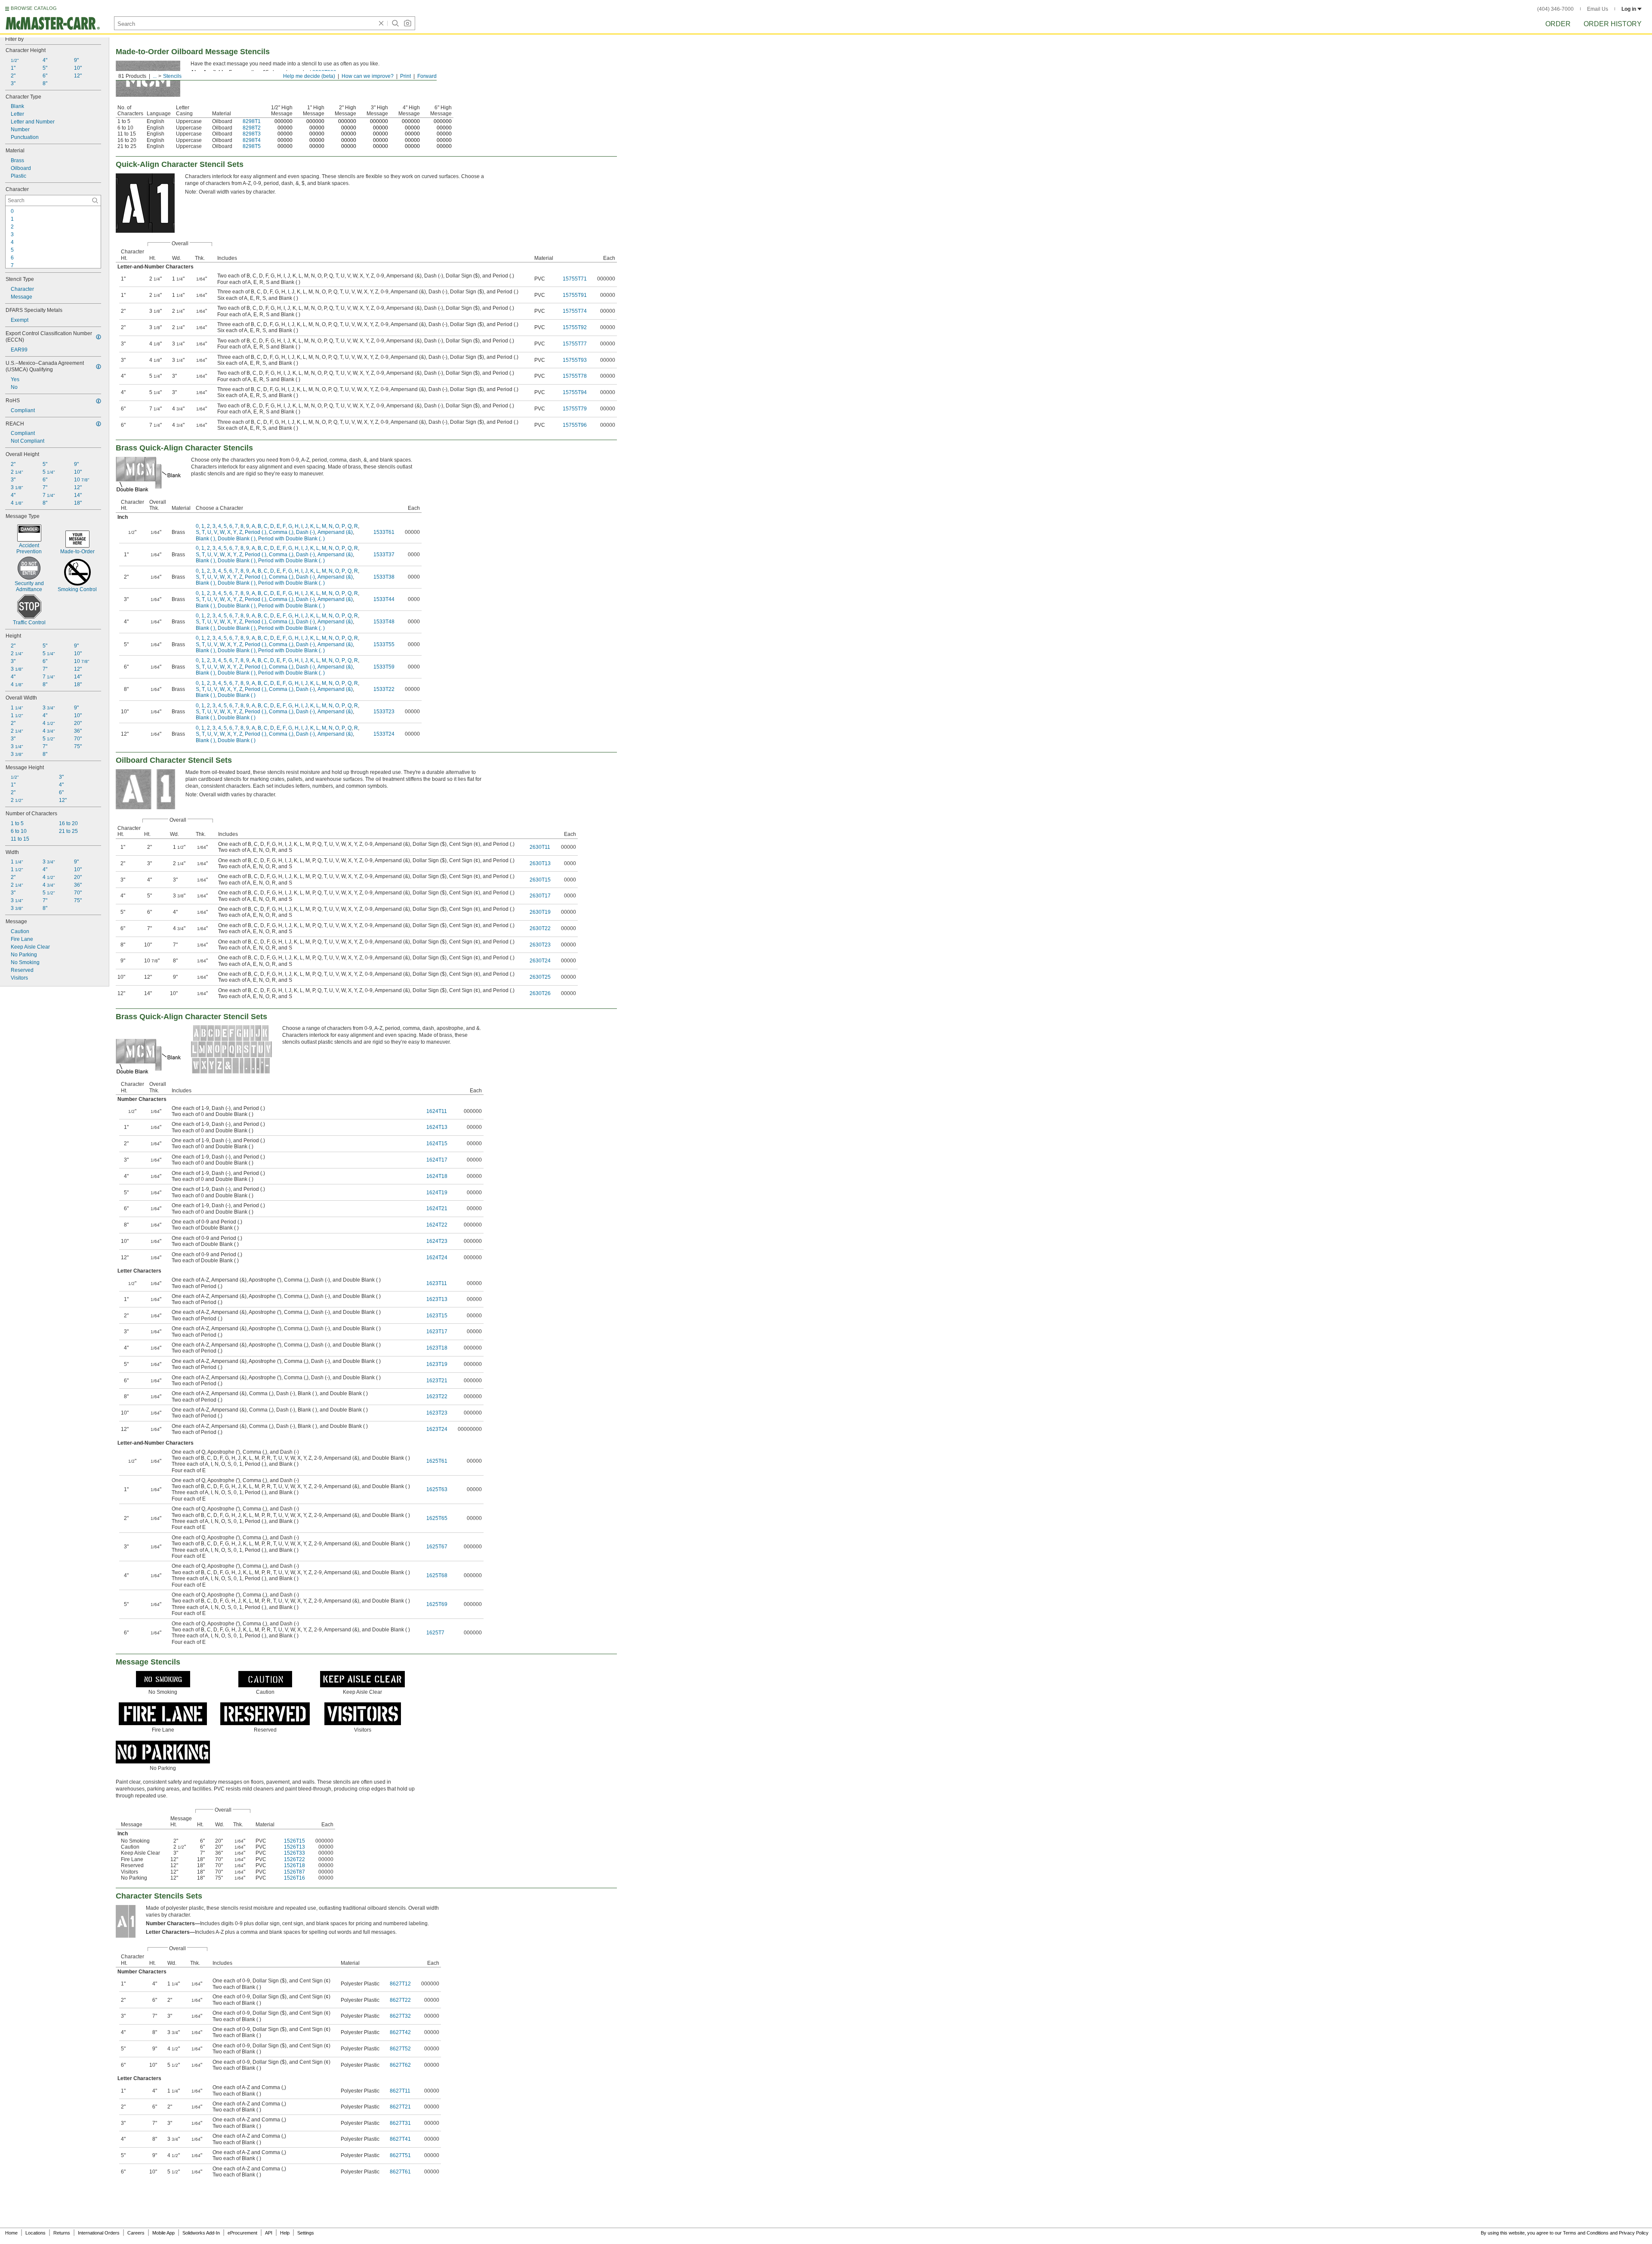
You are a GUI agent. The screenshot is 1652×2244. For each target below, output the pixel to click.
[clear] (381, 23)
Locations (35, 2233)
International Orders (99, 2233)
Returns (62, 2233)
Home (11, 2233)
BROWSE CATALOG (34, 8)
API (269, 2233)
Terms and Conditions (1586, 2233)
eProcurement (242, 2233)
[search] (95, 200)
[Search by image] (407, 23)
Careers (136, 2233)
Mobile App (163, 2233)
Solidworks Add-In (201, 2233)
